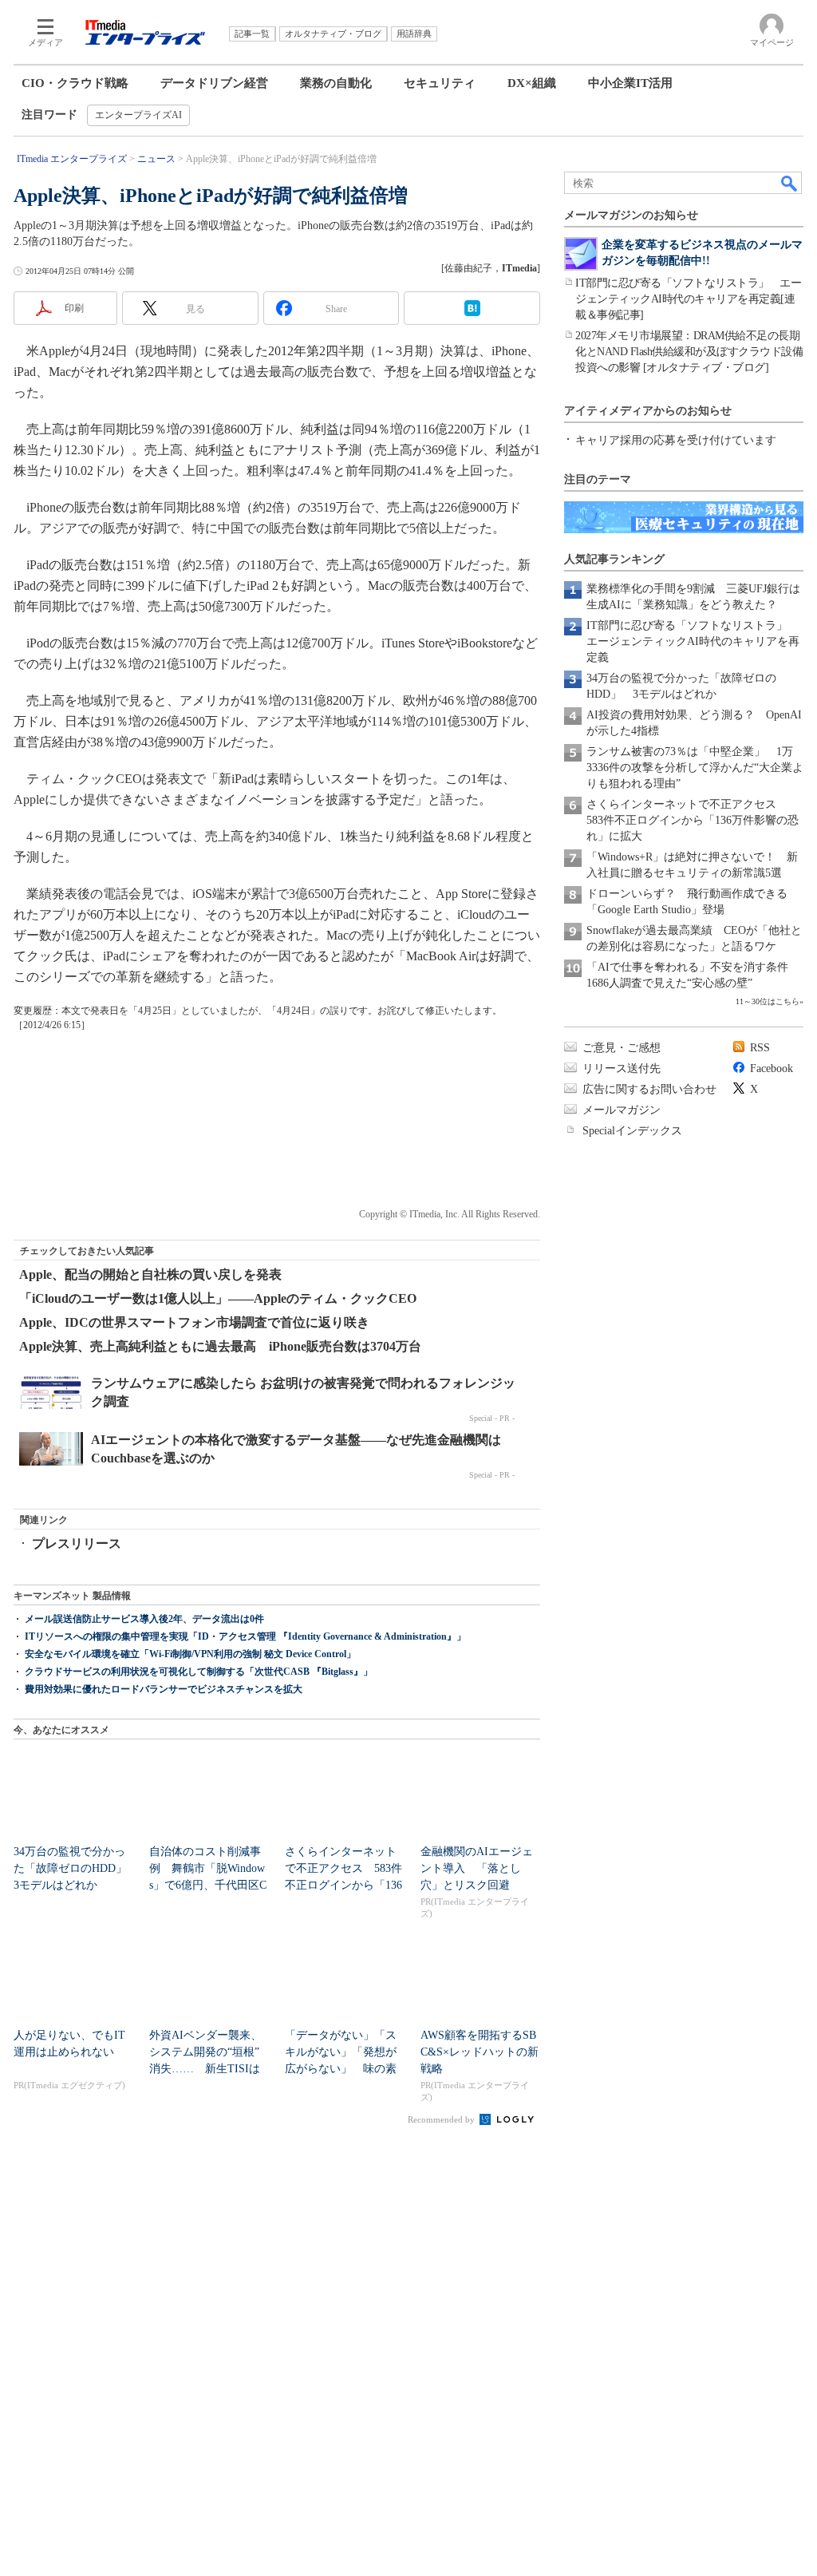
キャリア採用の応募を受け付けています (676, 440)
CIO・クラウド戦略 (75, 83)
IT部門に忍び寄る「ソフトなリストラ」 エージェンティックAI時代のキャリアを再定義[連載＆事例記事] (688, 299)
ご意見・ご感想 (622, 1048)
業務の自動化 (336, 83)
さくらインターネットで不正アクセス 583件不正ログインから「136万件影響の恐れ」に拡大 (693, 820)
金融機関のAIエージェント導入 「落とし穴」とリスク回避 (477, 1868)
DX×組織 (532, 83)
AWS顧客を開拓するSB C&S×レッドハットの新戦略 (480, 2052)
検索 (790, 183)
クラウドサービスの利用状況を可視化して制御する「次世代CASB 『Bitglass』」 (199, 1672)
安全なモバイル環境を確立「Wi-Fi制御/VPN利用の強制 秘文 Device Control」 (190, 1654)
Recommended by (442, 2119)
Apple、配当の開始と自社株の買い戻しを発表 (150, 1274)
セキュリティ (440, 83)
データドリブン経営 (214, 83)
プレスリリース (77, 1543)
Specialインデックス (632, 1131)
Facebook (772, 1068)
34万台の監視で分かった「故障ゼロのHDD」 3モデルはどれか (76, 1868)
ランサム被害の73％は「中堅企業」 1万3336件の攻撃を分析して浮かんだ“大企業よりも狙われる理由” (695, 768)
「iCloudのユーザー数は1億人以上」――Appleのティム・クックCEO (218, 1298)
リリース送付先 (622, 1068)
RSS (760, 1048)
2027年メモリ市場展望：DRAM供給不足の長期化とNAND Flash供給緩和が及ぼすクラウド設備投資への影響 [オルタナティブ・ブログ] (689, 352)
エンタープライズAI (138, 115)
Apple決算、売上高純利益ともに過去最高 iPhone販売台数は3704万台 (220, 1346)
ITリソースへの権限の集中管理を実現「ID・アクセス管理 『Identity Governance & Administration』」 (245, 1636)
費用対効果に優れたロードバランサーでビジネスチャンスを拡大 (164, 1689)
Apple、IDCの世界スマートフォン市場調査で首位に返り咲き (194, 1322)
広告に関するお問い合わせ (649, 1089)
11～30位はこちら (768, 1001)
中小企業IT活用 (630, 83)
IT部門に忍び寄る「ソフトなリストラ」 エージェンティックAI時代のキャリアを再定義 (693, 641)
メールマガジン (622, 1110)
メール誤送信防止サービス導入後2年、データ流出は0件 (144, 1619)
